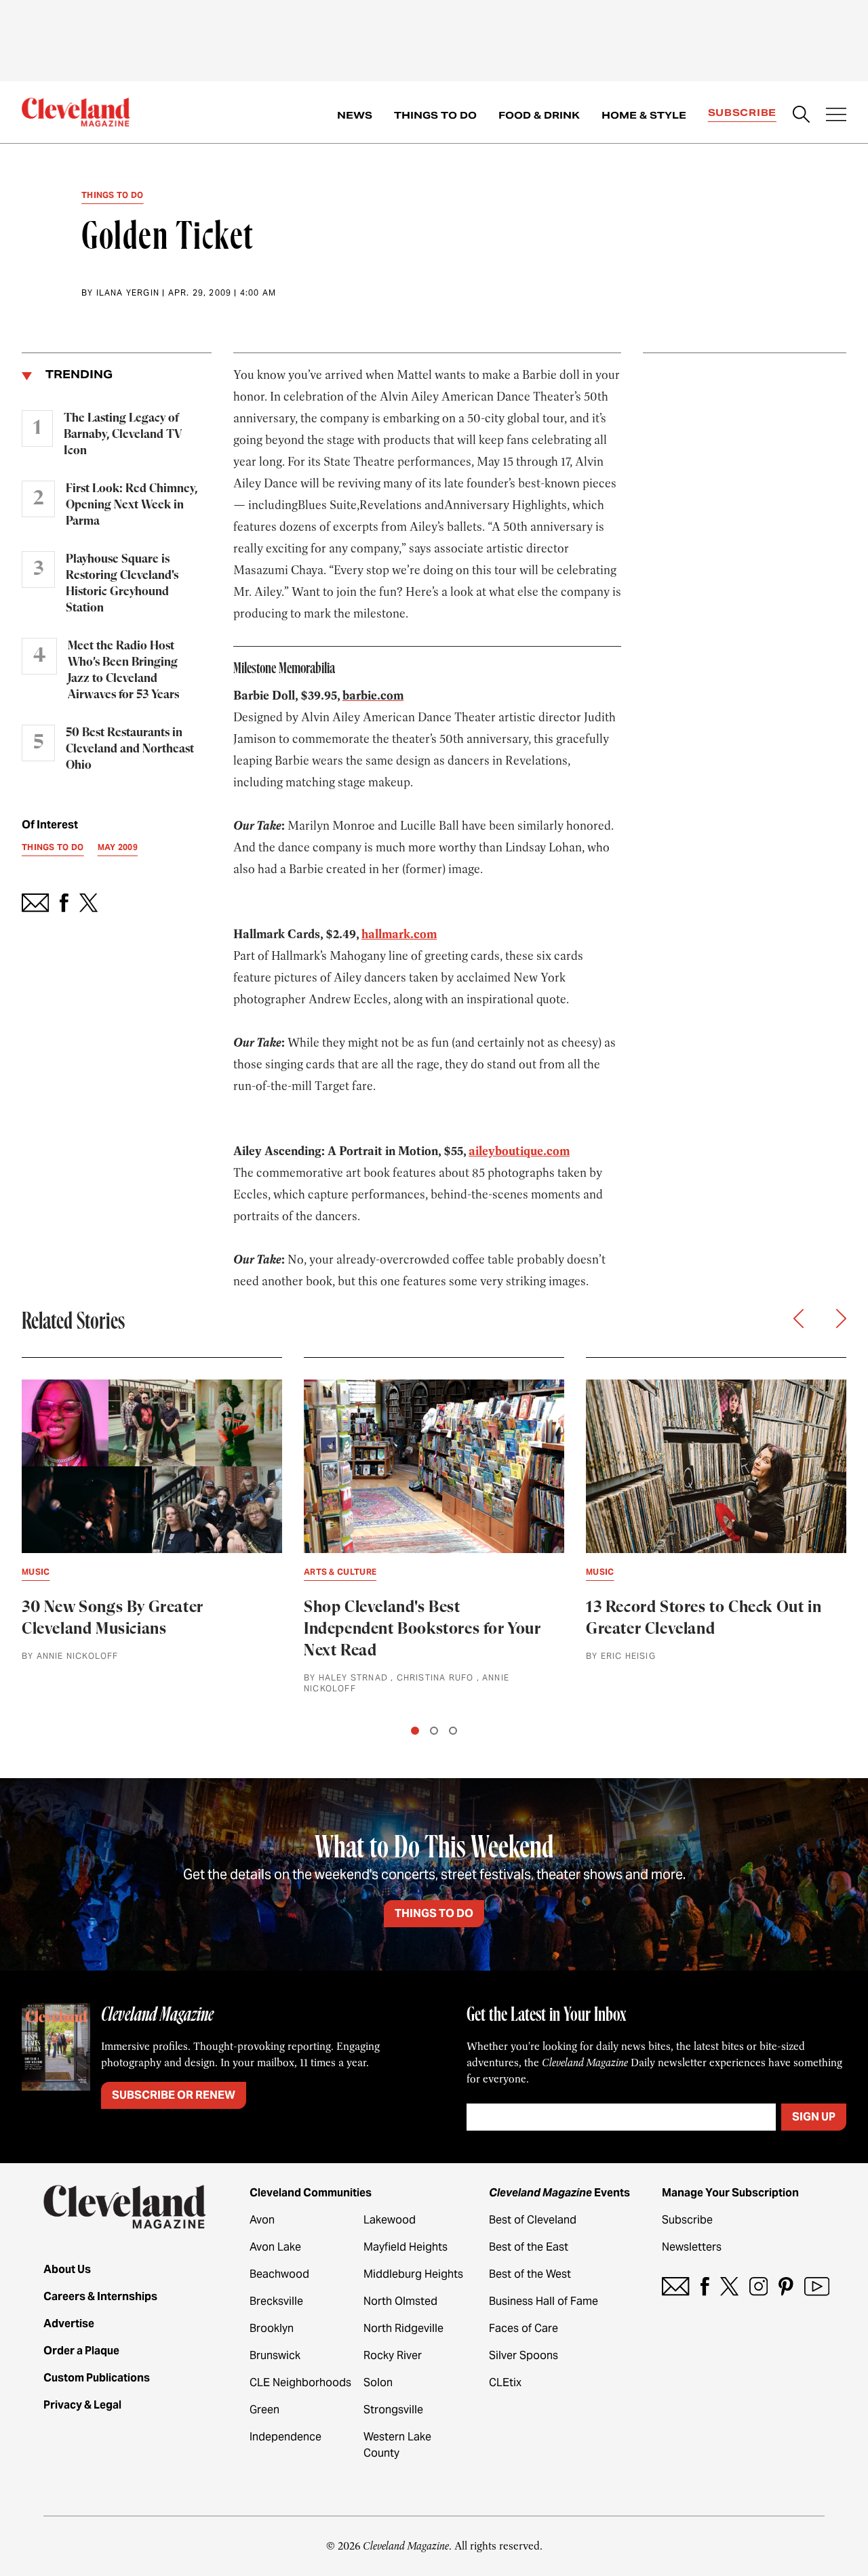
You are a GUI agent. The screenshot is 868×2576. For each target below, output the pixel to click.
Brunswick (275, 2355)
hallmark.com (399, 934)
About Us (67, 2269)
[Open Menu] (836, 116)
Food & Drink (539, 115)
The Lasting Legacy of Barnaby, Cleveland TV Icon (123, 435)
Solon (378, 2382)
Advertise (69, 2323)
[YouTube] (817, 2286)
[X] (729, 2286)
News (355, 115)
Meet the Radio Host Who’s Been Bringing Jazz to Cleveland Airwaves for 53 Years (123, 670)
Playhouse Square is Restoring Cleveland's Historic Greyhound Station (122, 584)
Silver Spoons (524, 2355)
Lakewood (390, 2220)
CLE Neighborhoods (300, 2382)
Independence (285, 2437)
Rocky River (393, 2355)
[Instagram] (758, 2286)
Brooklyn (272, 2328)
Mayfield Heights (406, 2247)
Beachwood (279, 2274)
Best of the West (530, 2274)
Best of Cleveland (533, 2220)
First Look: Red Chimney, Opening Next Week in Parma (132, 505)
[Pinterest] (786, 2286)
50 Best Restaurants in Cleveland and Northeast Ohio (130, 749)
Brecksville (276, 2301)
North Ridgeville (403, 2328)
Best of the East (529, 2247)
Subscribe (742, 113)
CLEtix (505, 2382)
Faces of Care (524, 2328)
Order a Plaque (81, 2351)
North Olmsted (400, 2301)
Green (264, 2410)
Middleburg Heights (413, 2274)
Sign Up (814, 2117)
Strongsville (393, 2410)
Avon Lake (275, 2247)
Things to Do (435, 115)
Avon (262, 2220)
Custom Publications (97, 2378)
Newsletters (692, 2247)
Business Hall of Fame (544, 2301)
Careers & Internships (100, 2296)
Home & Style (644, 115)
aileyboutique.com (519, 1151)
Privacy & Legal (82, 2405)
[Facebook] (705, 2286)
